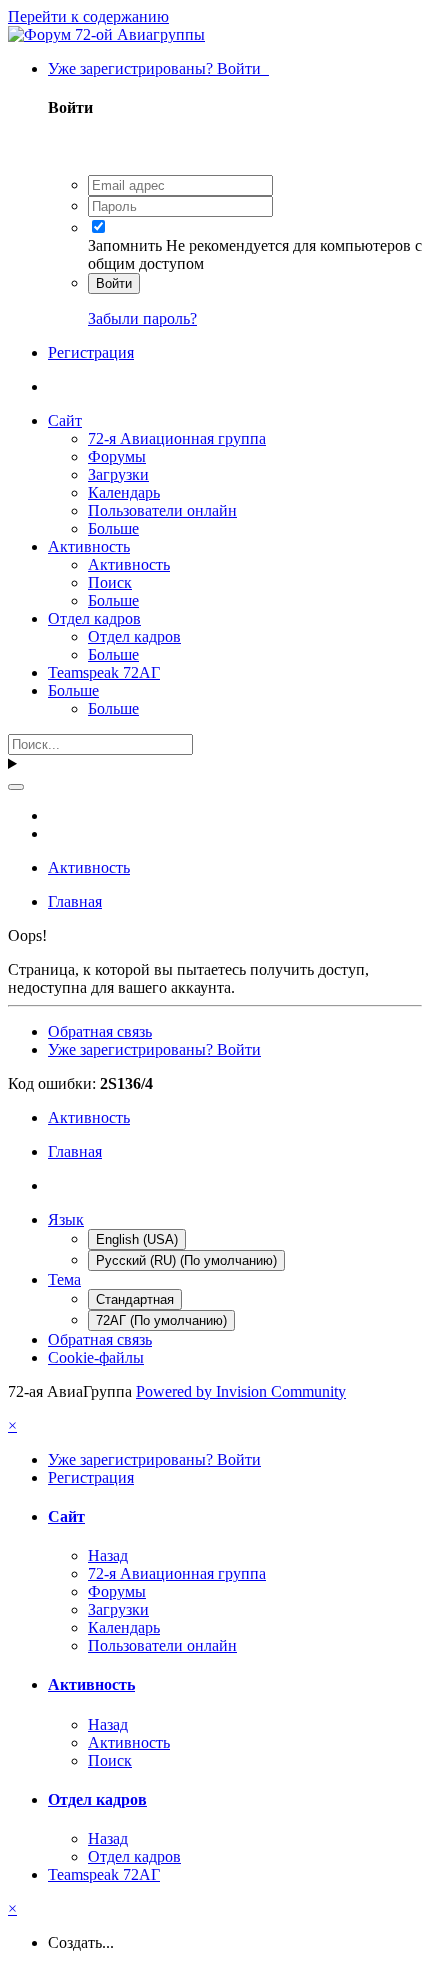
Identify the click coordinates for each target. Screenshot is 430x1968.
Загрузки (118, 474)
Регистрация (91, 352)
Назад (108, 1555)
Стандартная (135, 1299)
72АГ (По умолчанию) (161, 1320)
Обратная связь (100, 1031)
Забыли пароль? (142, 318)
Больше (113, 528)
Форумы (117, 456)
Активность (89, 546)
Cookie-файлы (96, 1357)
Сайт (65, 420)
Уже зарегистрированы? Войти (158, 68)
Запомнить (125, 245)
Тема (64, 1279)
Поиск (110, 582)
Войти (114, 283)
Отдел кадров (94, 618)
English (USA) (137, 1239)
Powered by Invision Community (241, 1391)
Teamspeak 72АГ (104, 672)
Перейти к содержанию (88, 16)
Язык (66, 1219)
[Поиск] (16, 787)
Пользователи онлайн (162, 510)
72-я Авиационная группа (177, 438)
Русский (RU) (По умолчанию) (186, 1260)
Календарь (124, 492)
